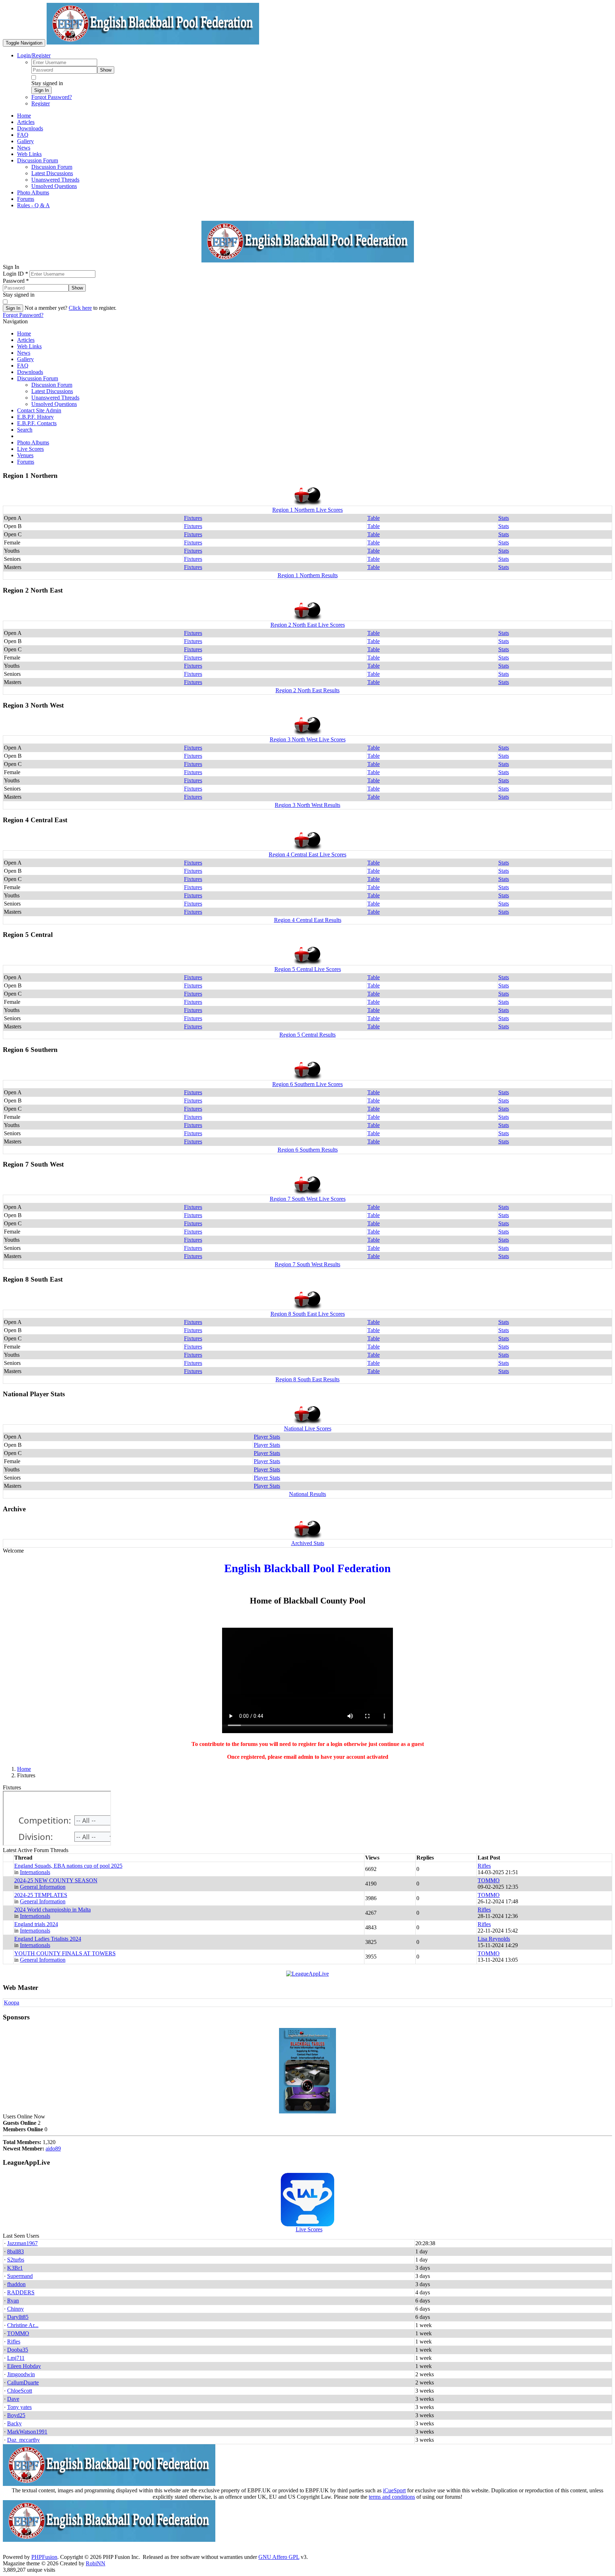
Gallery (25, 359)
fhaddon (16, 2284)
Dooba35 (18, 2350)
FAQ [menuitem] (23, 135)
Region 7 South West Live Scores (308, 1199)
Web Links (29, 346)
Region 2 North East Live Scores (308, 625)
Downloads (30, 372)
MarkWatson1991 (27, 2432)
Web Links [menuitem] (29, 154)
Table (374, 518)
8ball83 (15, 2251)
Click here (80, 308)
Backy (14, 2423)
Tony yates (19, 2407)
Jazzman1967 (22, 2243)
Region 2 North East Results (307, 690)
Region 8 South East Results (307, 1379)
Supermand (20, 2276)
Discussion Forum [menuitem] (52, 167)
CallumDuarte (23, 2382)
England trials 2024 (36, 1924)
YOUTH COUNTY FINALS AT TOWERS (65, 1953)
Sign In (41, 90)
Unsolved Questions (54, 404)
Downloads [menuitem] (30, 128)
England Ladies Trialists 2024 (48, 1939)
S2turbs (16, 2260)
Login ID (15, 274)
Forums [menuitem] (26, 199)
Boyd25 (16, 2415)
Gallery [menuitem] (25, 141)
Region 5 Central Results (307, 1035)
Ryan (13, 2301)
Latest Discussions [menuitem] (52, 173)
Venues (25, 455)
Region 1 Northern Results (308, 575)
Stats (504, 518)
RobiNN (96, 2563)
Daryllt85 (18, 2317)
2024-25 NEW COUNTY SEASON (56, 1880)
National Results (307, 1494)
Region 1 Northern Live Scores (307, 510)
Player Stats (267, 1437)
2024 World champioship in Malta (52, 1910)
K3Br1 (15, 2268)
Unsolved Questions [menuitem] (54, 186)
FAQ (23, 366)
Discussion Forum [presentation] (38, 160)
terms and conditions (392, 2497)
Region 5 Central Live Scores (308, 969)
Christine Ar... (23, 2325)
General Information (43, 1887)
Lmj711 (16, 2358)
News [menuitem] (24, 148)
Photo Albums (33, 442)
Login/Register (34, 55)
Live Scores (30, 449)
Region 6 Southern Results (308, 1150)
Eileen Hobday (24, 2366)
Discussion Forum (38, 378)
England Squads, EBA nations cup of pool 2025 (68, 1866)
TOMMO (489, 1880)
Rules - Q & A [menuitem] (33, 205)
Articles (26, 340)
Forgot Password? (52, 97)
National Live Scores (308, 1428)
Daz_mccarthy (23, 2440)
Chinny (15, 2309)
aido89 (53, 2149)
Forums (26, 462)
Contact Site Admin (39, 410)
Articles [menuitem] (26, 122)
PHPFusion (44, 2557)
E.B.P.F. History (35, 417)
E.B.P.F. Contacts (37, 423)
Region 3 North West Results (307, 805)
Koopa (12, 2003)
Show (106, 70)
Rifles (484, 1866)
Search (25, 430)
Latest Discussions (52, 391)
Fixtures (193, 518)
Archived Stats (308, 1543)
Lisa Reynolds (494, 1939)
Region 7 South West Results (307, 1264)
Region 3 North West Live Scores (308, 739)
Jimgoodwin (21, 2374)
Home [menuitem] (24, 116)
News (24, 353)
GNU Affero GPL (279, 2557)
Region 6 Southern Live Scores (307, 1084)
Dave (13, 2399)
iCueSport (394, 2490)
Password (16, 281)
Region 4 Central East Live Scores (307, 854)
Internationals (35, 1872)
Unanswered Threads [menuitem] (55, 180)
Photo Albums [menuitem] (33, 192)
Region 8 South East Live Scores (308, 1314)
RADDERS (21, 2292)
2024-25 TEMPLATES (41, 1895)
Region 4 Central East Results (308, 920)
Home (24, 333)
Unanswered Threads (55, 398)
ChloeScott (20, 2391)
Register (41, 103)
